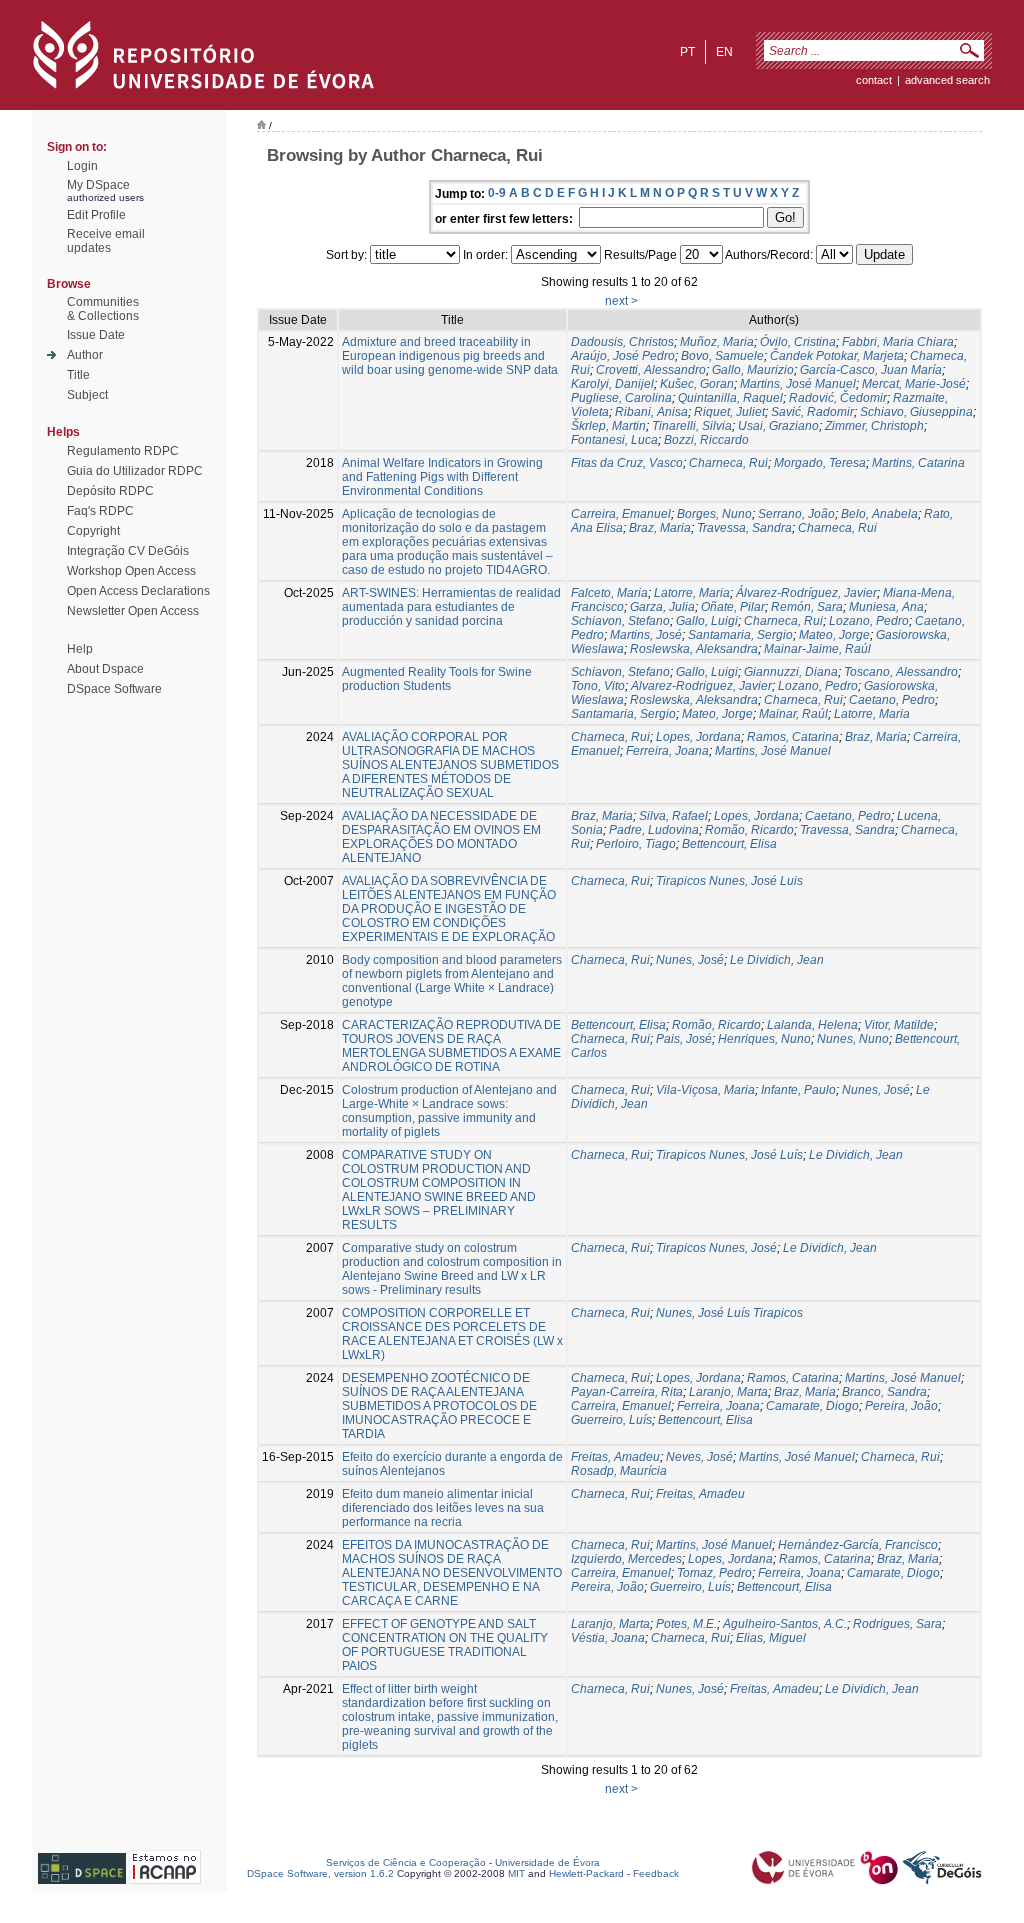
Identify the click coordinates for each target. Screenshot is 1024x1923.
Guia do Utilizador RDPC (135, 471)
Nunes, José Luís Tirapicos (729, 1313)
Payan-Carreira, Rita (627, 1392)
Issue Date (96, 335)
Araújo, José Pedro (623, 356)
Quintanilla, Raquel (730, 398)
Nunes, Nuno (853, 1039)
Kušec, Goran (697, 384)
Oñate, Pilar (733, 607)
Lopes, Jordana (698, 737)
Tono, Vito (598, 686)
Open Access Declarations (138, 591)
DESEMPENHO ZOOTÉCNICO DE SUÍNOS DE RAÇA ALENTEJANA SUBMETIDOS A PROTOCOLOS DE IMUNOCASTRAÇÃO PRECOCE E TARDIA (439, 1406)
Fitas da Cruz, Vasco (627, 463)
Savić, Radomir (812, 412)
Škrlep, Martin (608, 426)
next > (621, 301)
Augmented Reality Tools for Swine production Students (437, 679)
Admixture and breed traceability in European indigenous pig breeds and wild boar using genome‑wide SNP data (450, 356)
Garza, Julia (662, 607)
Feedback (656, 1873)
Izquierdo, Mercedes (626, 1559)
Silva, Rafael (673, 816)
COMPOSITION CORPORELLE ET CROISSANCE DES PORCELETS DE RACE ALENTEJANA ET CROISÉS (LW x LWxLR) (452, 1334)
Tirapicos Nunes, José (716, 1248)
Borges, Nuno (714, 514)
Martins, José (646, 635)
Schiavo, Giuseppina (916, 412)
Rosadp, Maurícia (619, 1471)
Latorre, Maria (692, 593)
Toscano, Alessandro (901, 672)
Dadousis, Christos (622, 342)
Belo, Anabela (879, 514)
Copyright (93, 531)
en (724, 52)
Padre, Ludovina (654, 830)
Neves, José (699, 1457)
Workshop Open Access (131, 571)
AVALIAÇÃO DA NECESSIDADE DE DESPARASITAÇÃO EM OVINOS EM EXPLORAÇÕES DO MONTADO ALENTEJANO (441, 837)
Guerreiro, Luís (611, 1420)
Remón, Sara (807, 607)
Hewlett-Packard (586, 1873)
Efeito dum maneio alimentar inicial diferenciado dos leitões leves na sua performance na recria (443, 1508)
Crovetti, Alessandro (651, 370)
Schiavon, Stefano (620, 621)
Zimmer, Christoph (874, 426)
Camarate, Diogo (812, 1406)
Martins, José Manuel (798, 384)
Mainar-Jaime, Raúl (817, 649)
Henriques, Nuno (764, 1039)
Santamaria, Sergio (740, 635)
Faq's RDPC (100, 511)
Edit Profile (96, 215)
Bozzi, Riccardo (706, 440)
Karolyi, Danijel (612, 384)
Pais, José (684, 1039)
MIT (516, 1873)
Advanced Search (947, 80)
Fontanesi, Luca (614, 440)
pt (687, 52)
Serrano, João (796, 514)
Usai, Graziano (778, 426)
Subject (87, 395)
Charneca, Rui (728, 463)
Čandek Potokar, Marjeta (837, 356)
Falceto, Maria (609, 593)
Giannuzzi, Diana (791, 672)
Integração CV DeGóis (128, 551)
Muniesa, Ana (886, 607)
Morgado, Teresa (820, 463)
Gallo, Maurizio (753, 370)
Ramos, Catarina (793, 737)
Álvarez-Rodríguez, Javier (806, 593)
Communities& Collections (103, 309)
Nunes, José (690, 960)
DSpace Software (114, 689)
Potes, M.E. (686, 1624)
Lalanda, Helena (812, 1025)
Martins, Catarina (918, 463)
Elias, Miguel (771, 1638)
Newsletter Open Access (133, 611)
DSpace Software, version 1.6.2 (320, 1873)
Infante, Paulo (798, 1090)
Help (80, 649)
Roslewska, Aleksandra (694, 649)
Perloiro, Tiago (636, 844)
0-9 (497, 193)
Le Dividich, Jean (777, 960)
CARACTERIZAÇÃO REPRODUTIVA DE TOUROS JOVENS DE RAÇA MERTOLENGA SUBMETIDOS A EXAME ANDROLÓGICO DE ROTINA (451, 1046)
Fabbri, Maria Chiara (898, 342)
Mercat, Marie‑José (914, 384)
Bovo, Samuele (722, 356)
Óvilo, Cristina (798, 342)
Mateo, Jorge (834, 635)
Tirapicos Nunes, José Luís (729, 1155)
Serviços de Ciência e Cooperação (406, 1862)
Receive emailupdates (106, 241)
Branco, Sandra (884, 1392)
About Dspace (105, 669)
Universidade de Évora (547, 1862)
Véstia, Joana (608, 1638)
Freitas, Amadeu (615, 1457)
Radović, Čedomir (838, 398)
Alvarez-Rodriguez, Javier (701, 686)
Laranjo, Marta (728, 1392)
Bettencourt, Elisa (729, 844)
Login (82, 166)
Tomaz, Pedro (714, 1573)
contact (874, 80)
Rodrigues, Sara (897, 1624)
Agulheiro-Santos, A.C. (785, 1624)
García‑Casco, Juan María (871, 370)
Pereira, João (901, 1406)
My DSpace (98, 185)
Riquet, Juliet (729, 412)
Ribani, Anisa (651, 412)
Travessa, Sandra (744, 528)
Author (85, 355)
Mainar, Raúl (793, 714)
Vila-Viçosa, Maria (705, 1090)
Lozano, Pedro (869, 621)
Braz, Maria (660, 528)
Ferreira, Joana (667, 751)
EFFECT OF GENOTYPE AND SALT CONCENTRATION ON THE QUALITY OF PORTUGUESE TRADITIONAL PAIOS (445, 1645)
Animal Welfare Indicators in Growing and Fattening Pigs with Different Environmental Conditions (442, 477)
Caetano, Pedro (892, 700)
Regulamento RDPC (123, 451)
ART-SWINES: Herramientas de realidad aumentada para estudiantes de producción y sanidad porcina (451, 607)
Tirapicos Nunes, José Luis (729, 881)
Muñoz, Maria (717, 342)
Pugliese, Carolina (621, 398)
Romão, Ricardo (749, 830)
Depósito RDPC (110, 491)
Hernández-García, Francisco (858, 1545)
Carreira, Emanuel (621, 514)
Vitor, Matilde (899, 1025)
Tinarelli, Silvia (692, 426)
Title (78, 375)
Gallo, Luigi (707, 621)
